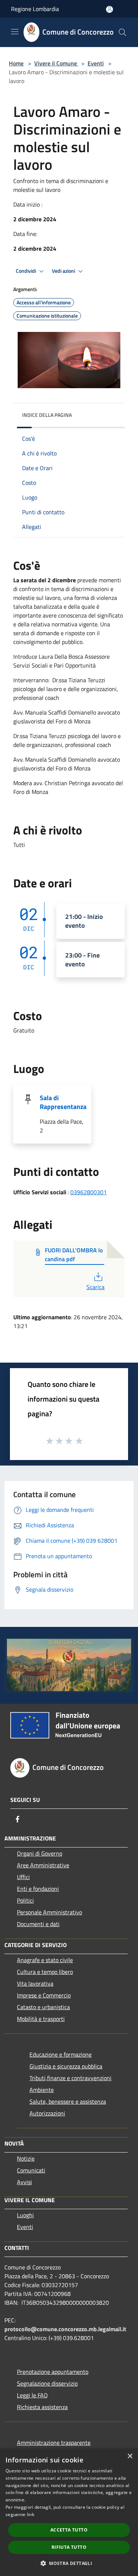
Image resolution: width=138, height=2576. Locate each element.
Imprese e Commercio (44, 1995)
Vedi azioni (64, 271)
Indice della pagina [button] (47, 415)
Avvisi (24, 2182)
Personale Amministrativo (49, 1912)
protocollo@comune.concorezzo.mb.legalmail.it (65, 2329)
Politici (25, 1900)
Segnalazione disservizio (47, 2383)
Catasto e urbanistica (43, 2007)
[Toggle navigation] (15, 32)
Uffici (23, 1877)
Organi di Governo (40, 1853)
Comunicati (31, 2170)
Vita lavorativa (35, 1983)
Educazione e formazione (61, 2054)
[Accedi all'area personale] (109, 9)
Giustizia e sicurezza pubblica (66, 2066)
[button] (69, 2563)
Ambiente (42, 2090)
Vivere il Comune (56, 63)
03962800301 (89, 1192)
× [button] (130, 2456)
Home (16, 63)
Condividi (26, 271)
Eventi (96, 63)
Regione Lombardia (35, 9)
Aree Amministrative (43, 1865)
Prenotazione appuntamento (53, 2372)
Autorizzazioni (47, 2113)
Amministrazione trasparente (54, 2443)
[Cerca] (123, 32)
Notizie (26, 2158)
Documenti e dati (38, 1924)
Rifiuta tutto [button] (69, 2547)
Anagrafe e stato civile (45, 1960)
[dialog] (69, 2512)
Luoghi (25, 2215)
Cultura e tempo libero (45, 1972)
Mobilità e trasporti (41, 2019)
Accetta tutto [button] (69, 2530)
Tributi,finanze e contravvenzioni (70, 2078)
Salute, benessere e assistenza (68, 2101)
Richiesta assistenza (42, 2407)
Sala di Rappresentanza (63, 1102)
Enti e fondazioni (38, 1889)
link (31, 2514)
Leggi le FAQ (32, 2395)
